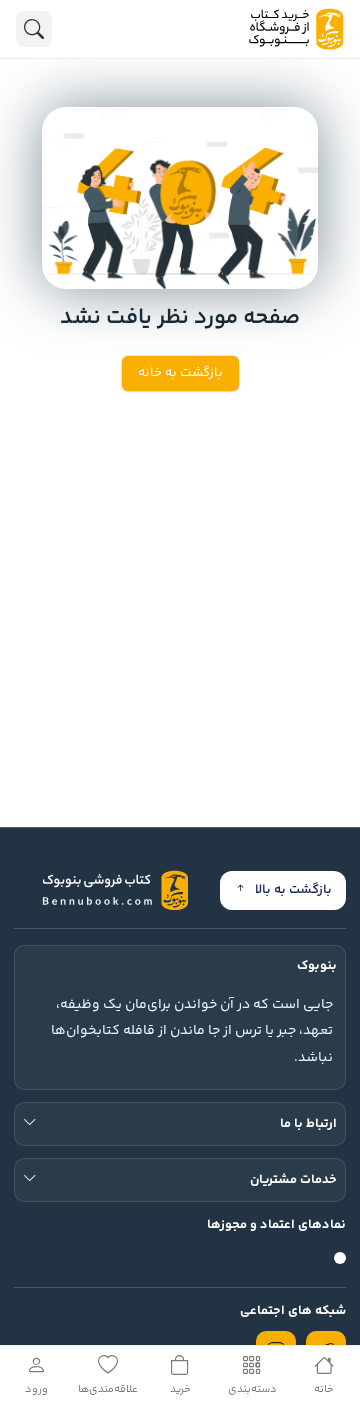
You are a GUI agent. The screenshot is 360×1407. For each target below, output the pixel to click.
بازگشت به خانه (180, 373)
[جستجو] (34, 29)
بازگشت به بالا (293, 890)
